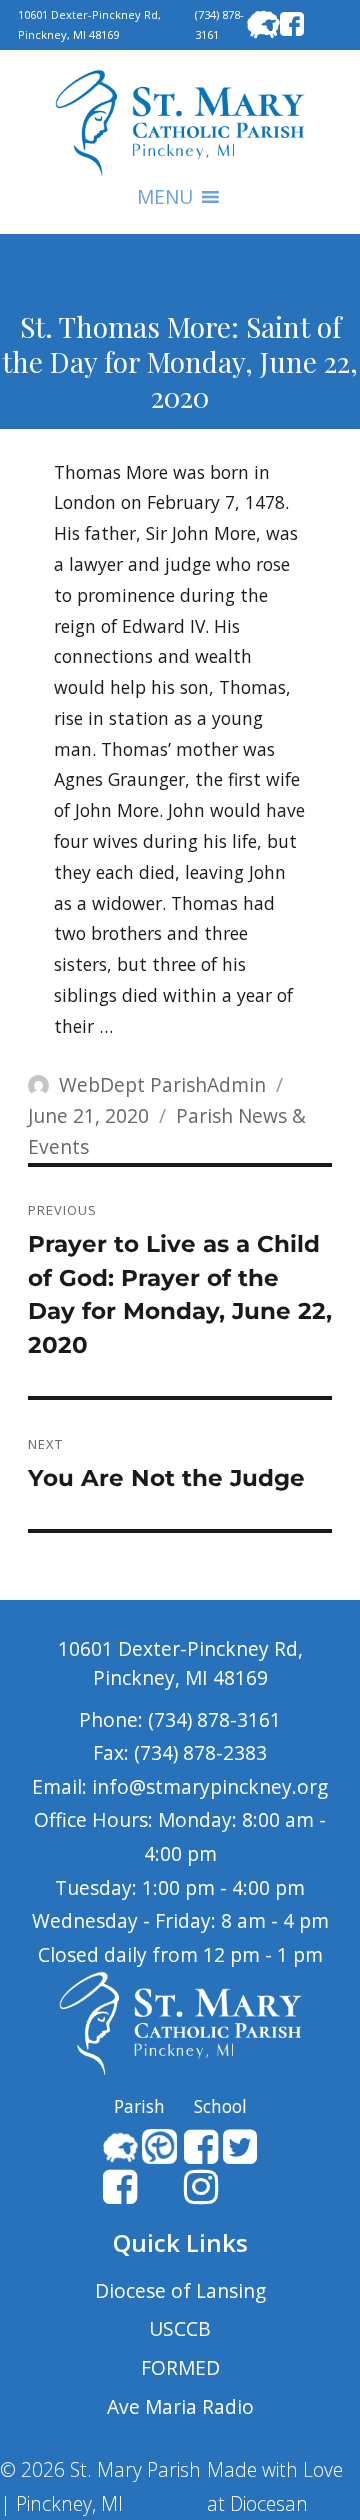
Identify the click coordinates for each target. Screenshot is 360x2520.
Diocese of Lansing (180, 2290)
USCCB (180, 2328)
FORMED (180, 2367)
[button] (165, 197)
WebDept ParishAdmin (162, 1084)
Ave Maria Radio (180, 2406)
